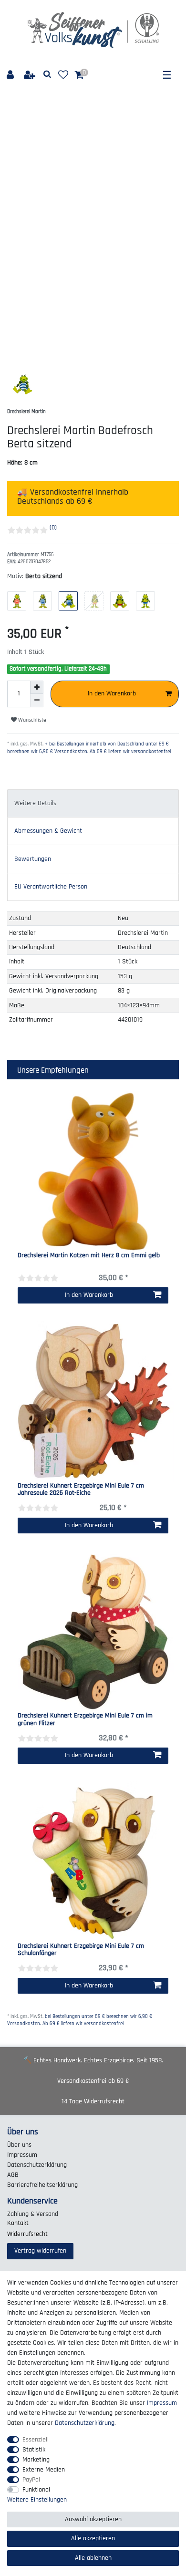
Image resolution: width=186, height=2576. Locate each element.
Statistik (34, 2450)
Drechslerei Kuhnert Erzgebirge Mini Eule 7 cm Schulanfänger (81, 1950)
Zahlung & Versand (33, 2214)
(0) (53, 528)
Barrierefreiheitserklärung (42, 2185)
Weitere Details (35, 803)
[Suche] (47, 75)
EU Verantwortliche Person (51, 887)
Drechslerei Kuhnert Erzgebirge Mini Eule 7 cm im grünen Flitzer (85, 1720)
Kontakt (18, 2223)
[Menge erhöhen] (37, 687)
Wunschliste (31, 720)
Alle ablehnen (93, 2558)
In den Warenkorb (112, 693)
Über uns (19, 2145)
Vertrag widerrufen (40, 2251)
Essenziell (36, 2440)
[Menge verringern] (37, 701)
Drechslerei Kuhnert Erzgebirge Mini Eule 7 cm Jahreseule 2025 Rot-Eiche (81, 1490)
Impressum (22, 2155)
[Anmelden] (11, 75)
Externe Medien (44, 2470)
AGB (13, 2175)
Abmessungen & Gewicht (48, 831)
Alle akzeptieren (93, 2538)
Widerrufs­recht (27, 2234)
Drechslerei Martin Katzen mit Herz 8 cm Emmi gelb (89, 1256)
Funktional (36, 2490)
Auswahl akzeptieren (93, 2519)
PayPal (31, 2480)
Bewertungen (33, 859)
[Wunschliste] (63, 75)
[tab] (93, 803)
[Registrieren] (31, 75)
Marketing (36, 2460)
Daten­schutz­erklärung (37, 2165)
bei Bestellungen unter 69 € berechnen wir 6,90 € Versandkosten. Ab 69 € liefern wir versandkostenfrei (80, 2020)
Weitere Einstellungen (37, 2500)
